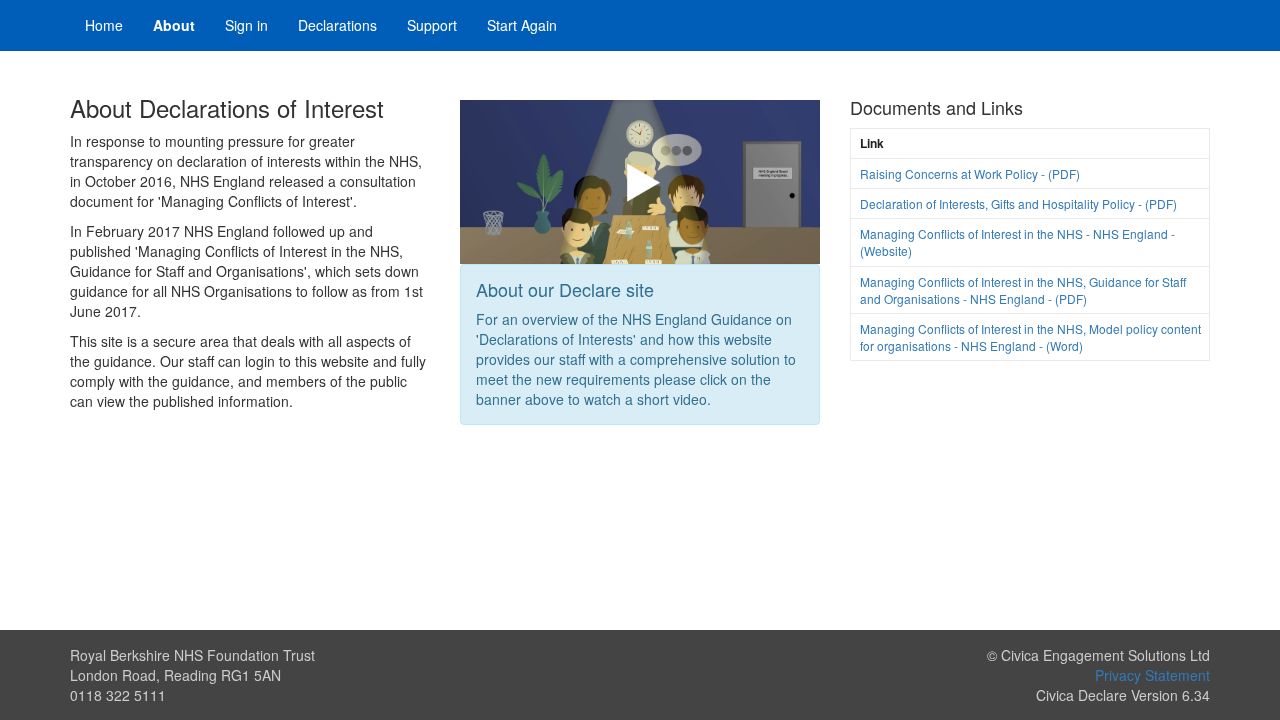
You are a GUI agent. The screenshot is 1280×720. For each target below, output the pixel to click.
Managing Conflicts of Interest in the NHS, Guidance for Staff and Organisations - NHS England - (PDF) (1023, 290)
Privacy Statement (1152, 675)
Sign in (246, 25)
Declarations (337, 25)
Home (104, 25)
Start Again (522, 25)
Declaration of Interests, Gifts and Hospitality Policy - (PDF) (1018, 203)
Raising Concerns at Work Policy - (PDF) (970, 173)
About (174, 25)
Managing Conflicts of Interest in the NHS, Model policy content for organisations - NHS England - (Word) (1030, 337)
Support (432, 25)
